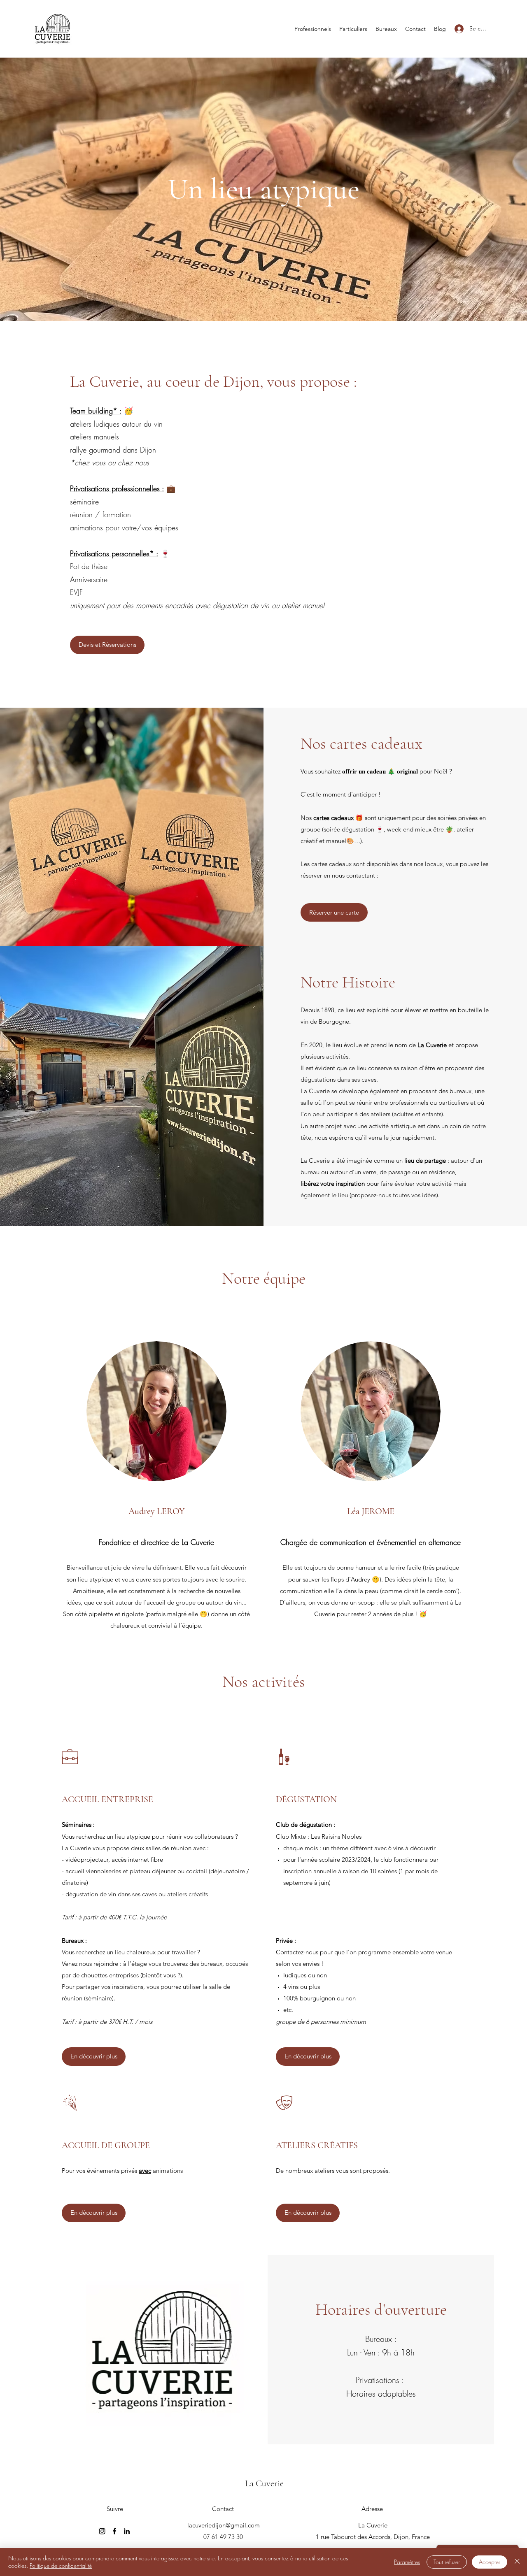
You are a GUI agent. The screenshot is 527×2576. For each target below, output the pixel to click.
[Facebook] (114, 2531)
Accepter (490, 2562)
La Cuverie (264, 2483)
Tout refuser (447, 2562)
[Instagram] (102, 2531)
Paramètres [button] (407, 2562)
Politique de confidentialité (61, 2566)
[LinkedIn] (127, 2531)
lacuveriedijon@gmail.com (224, 2525)
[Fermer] (517, 2562)
